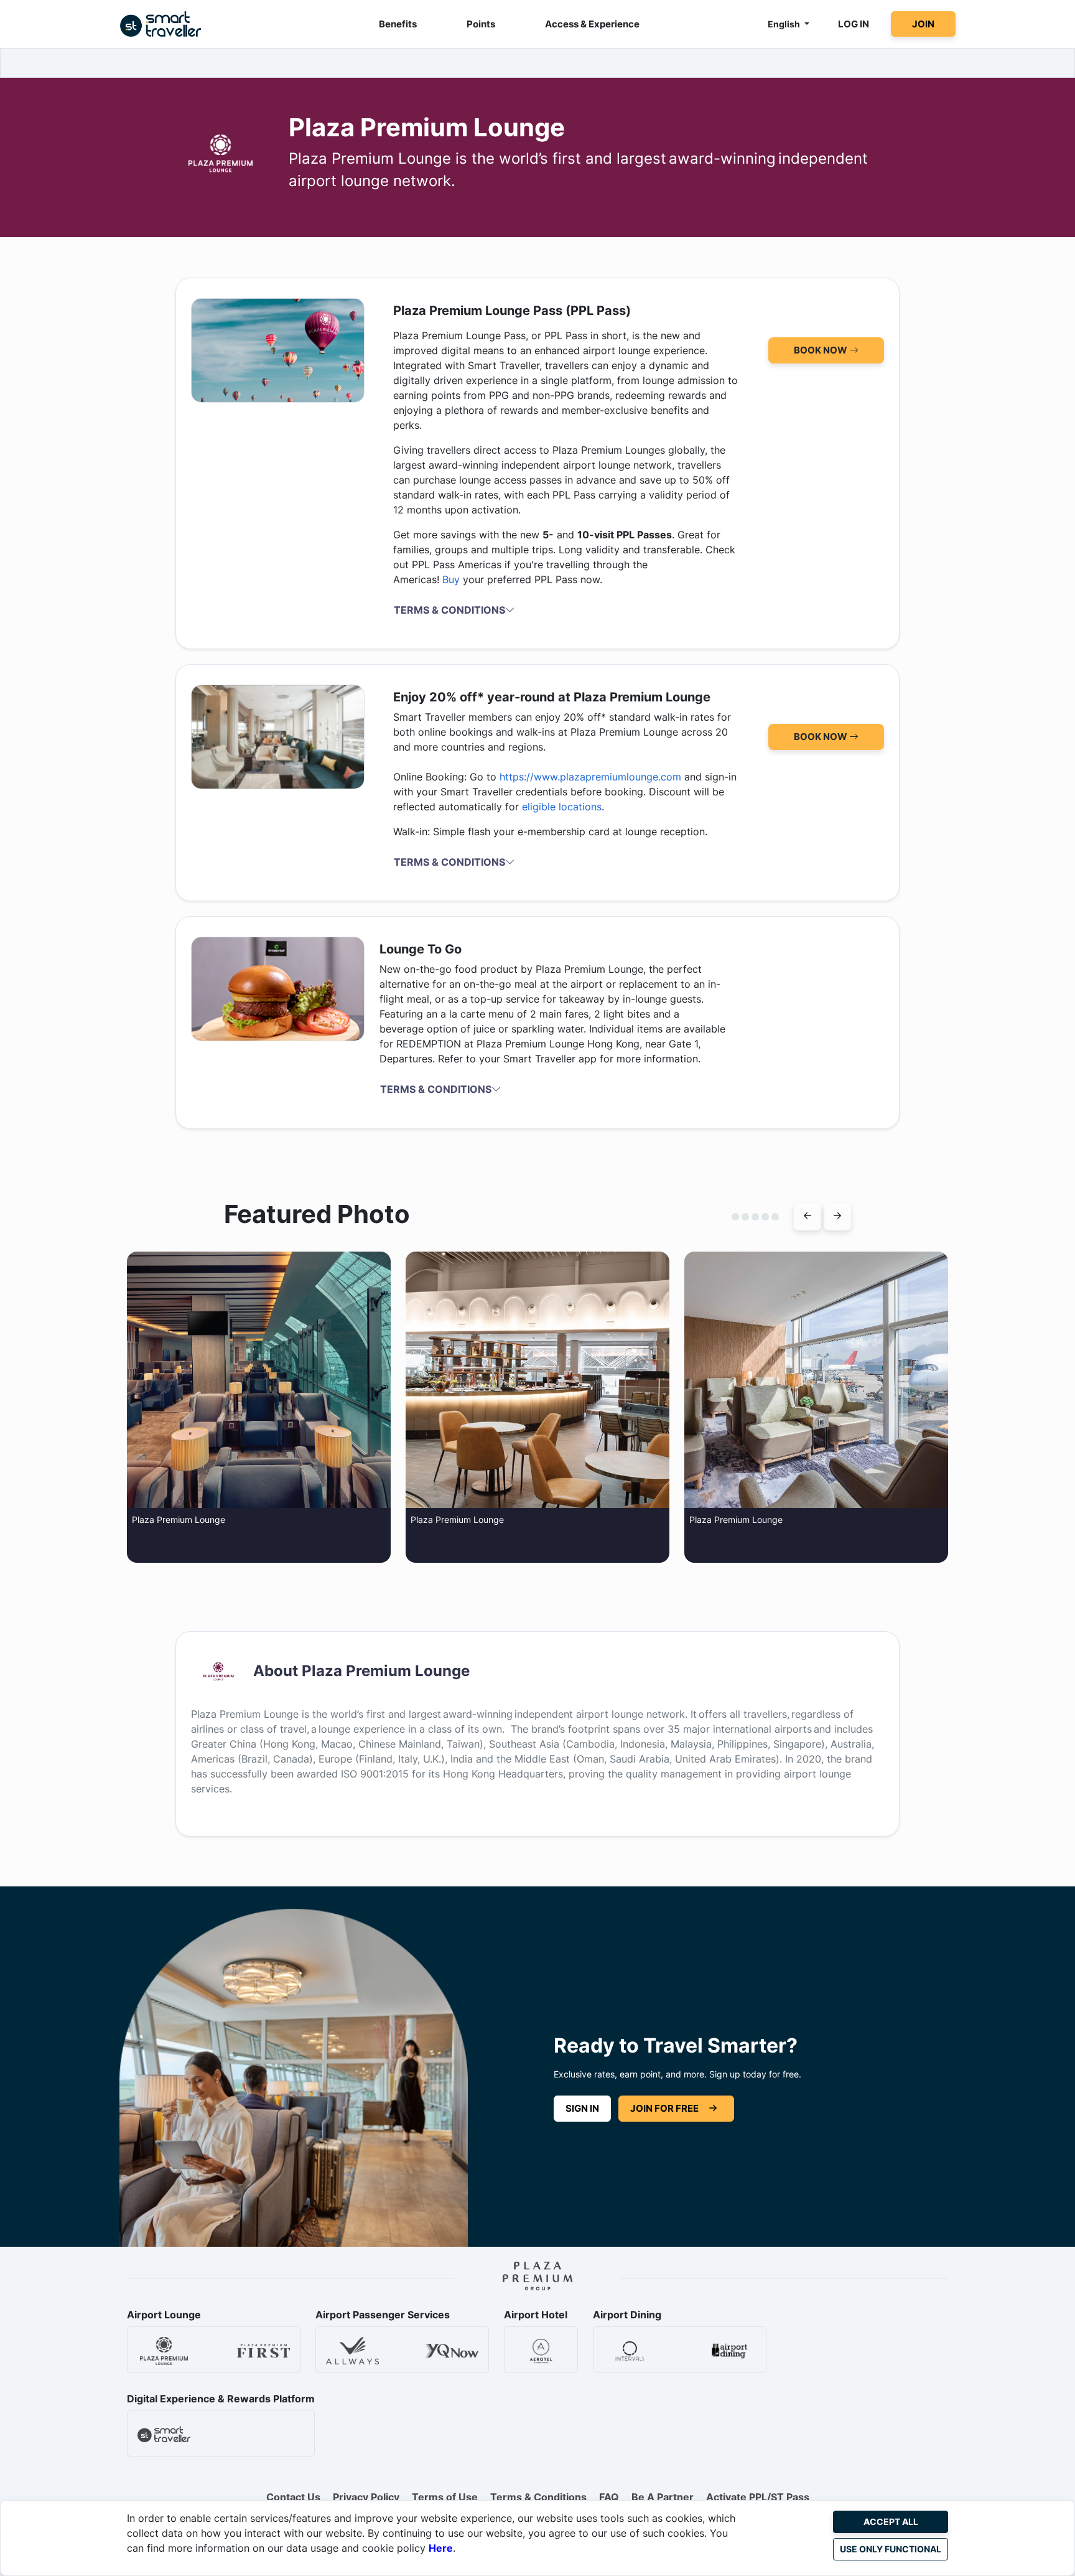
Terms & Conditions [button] (449, 610)
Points (481, 24)
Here (441, 2548)
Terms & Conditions (538, 2497)
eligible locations (562, 807)
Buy (451, 579)
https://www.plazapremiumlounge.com (590, 777)
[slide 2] (735, 1217)
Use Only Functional (891, 2549)
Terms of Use (445, 2497)
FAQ (609, 2497)
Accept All (891, 2522)
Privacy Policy (366, 2497)
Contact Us (293, 2497)
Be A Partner (663, 2497)
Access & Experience (592, 24)
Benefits (398, 24)
